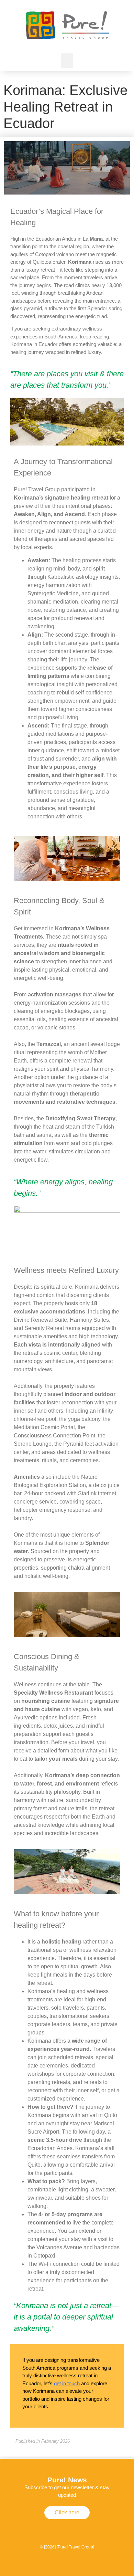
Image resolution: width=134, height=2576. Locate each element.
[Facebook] (67, 2529)
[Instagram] (46, 2529)
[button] (67, 61)
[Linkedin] (88, 2529)
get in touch (67, 2383)
